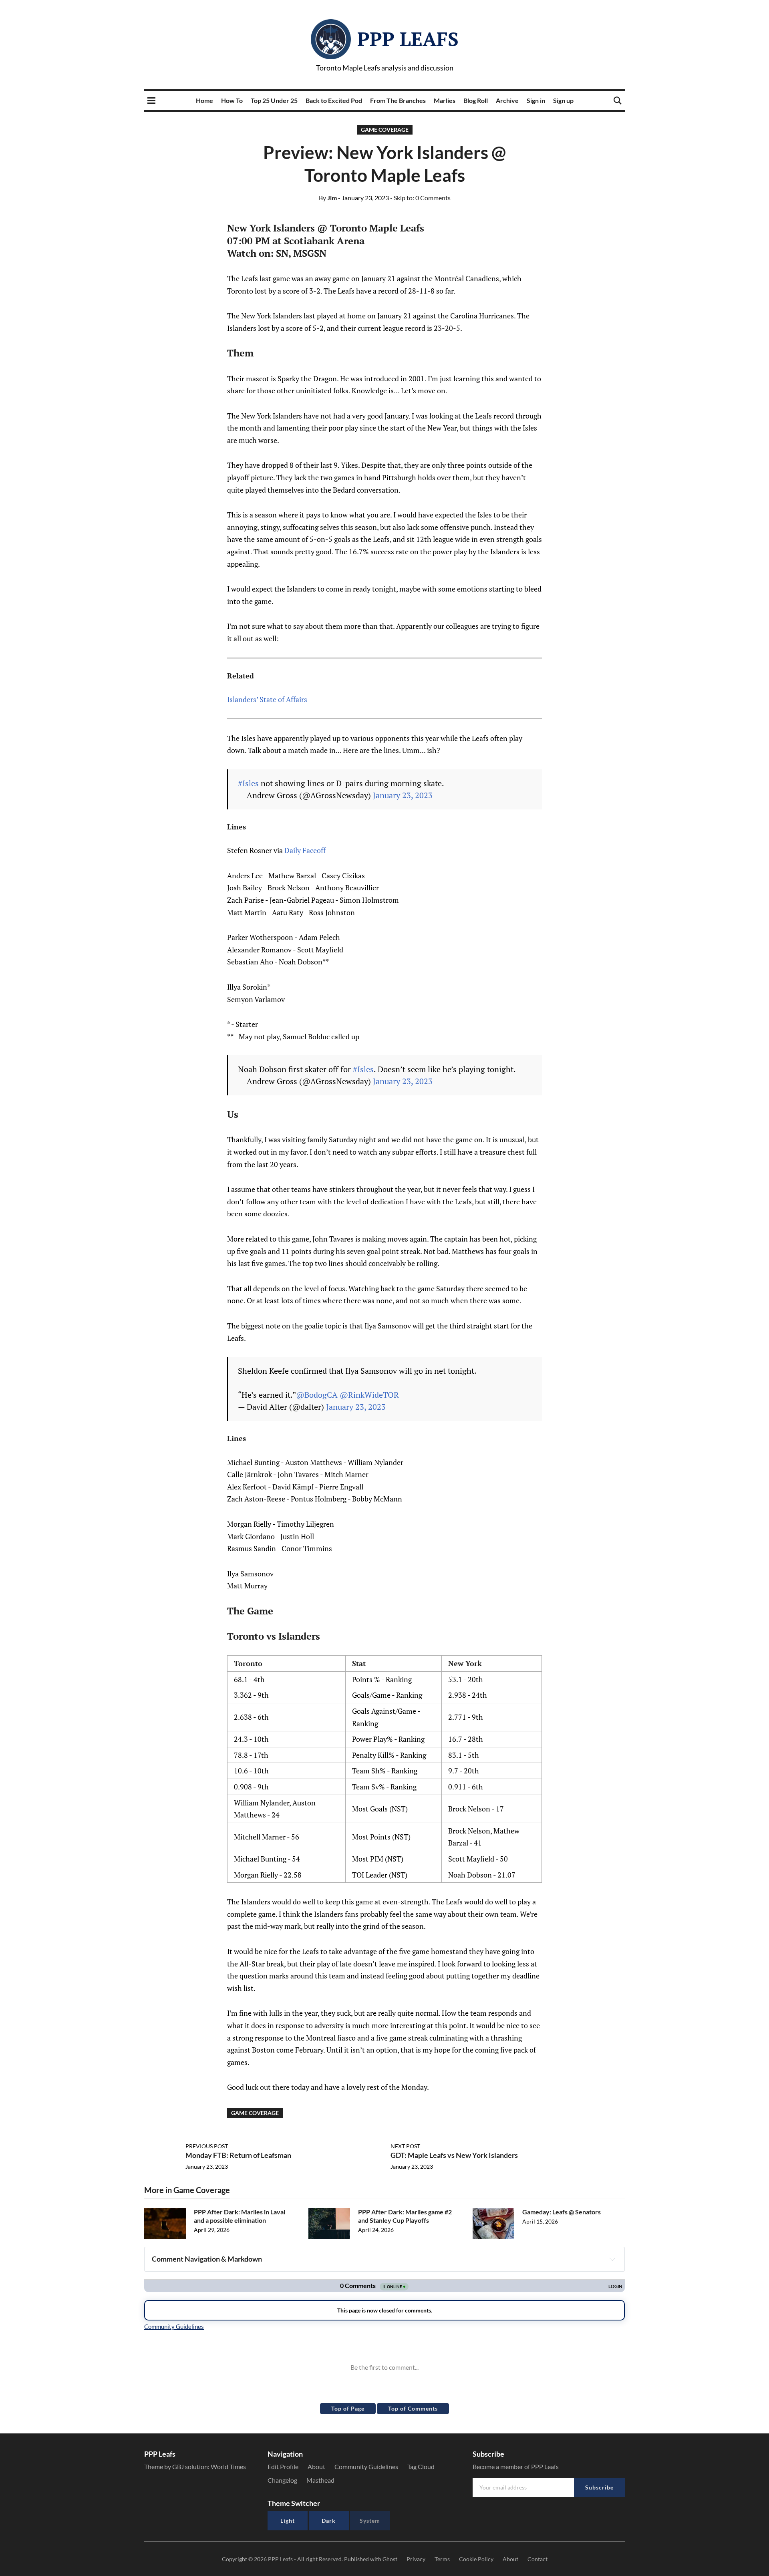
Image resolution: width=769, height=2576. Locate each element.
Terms (442, 2559)
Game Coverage (385, 130)
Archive (507, 100)
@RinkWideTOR (369, 1395)
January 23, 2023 (403, 795)
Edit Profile (283, 2466)
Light (288, 2521)
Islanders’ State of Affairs (267, 699)
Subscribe (599, 2487)
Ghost (390, 2559)
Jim (328, 198)
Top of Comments (413, 2408)
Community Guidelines (366, 2466)
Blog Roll (476, 100)
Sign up (563, 100)
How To (232, 100)
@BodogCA (317, 1395)
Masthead (320, 2480)
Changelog (282, 2480)
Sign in (536, 100)
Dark (329, 2521)
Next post (405, 2146)
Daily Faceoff (305, 850)
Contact (537, 2559)
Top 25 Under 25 (274, 100)
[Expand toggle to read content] (612, 2259)
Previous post (207, 2146)
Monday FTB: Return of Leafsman (238, 2155)
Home (204, 100)
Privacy (416, 2559)
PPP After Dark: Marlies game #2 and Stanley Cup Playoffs (405, 2216)
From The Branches (398, 100)
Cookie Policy (476, 2559)
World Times (228, 2466)
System (370, 2521)
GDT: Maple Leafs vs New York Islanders (454, 2155)
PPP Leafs (408, 39)
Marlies (445, 100)
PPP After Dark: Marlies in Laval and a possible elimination (240, 2216)
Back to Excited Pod (334, 100)
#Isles (248, 783)
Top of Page (348, 2408)
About (316, 2466)
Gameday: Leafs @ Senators (562, 2212)
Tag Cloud (421, 2466)
